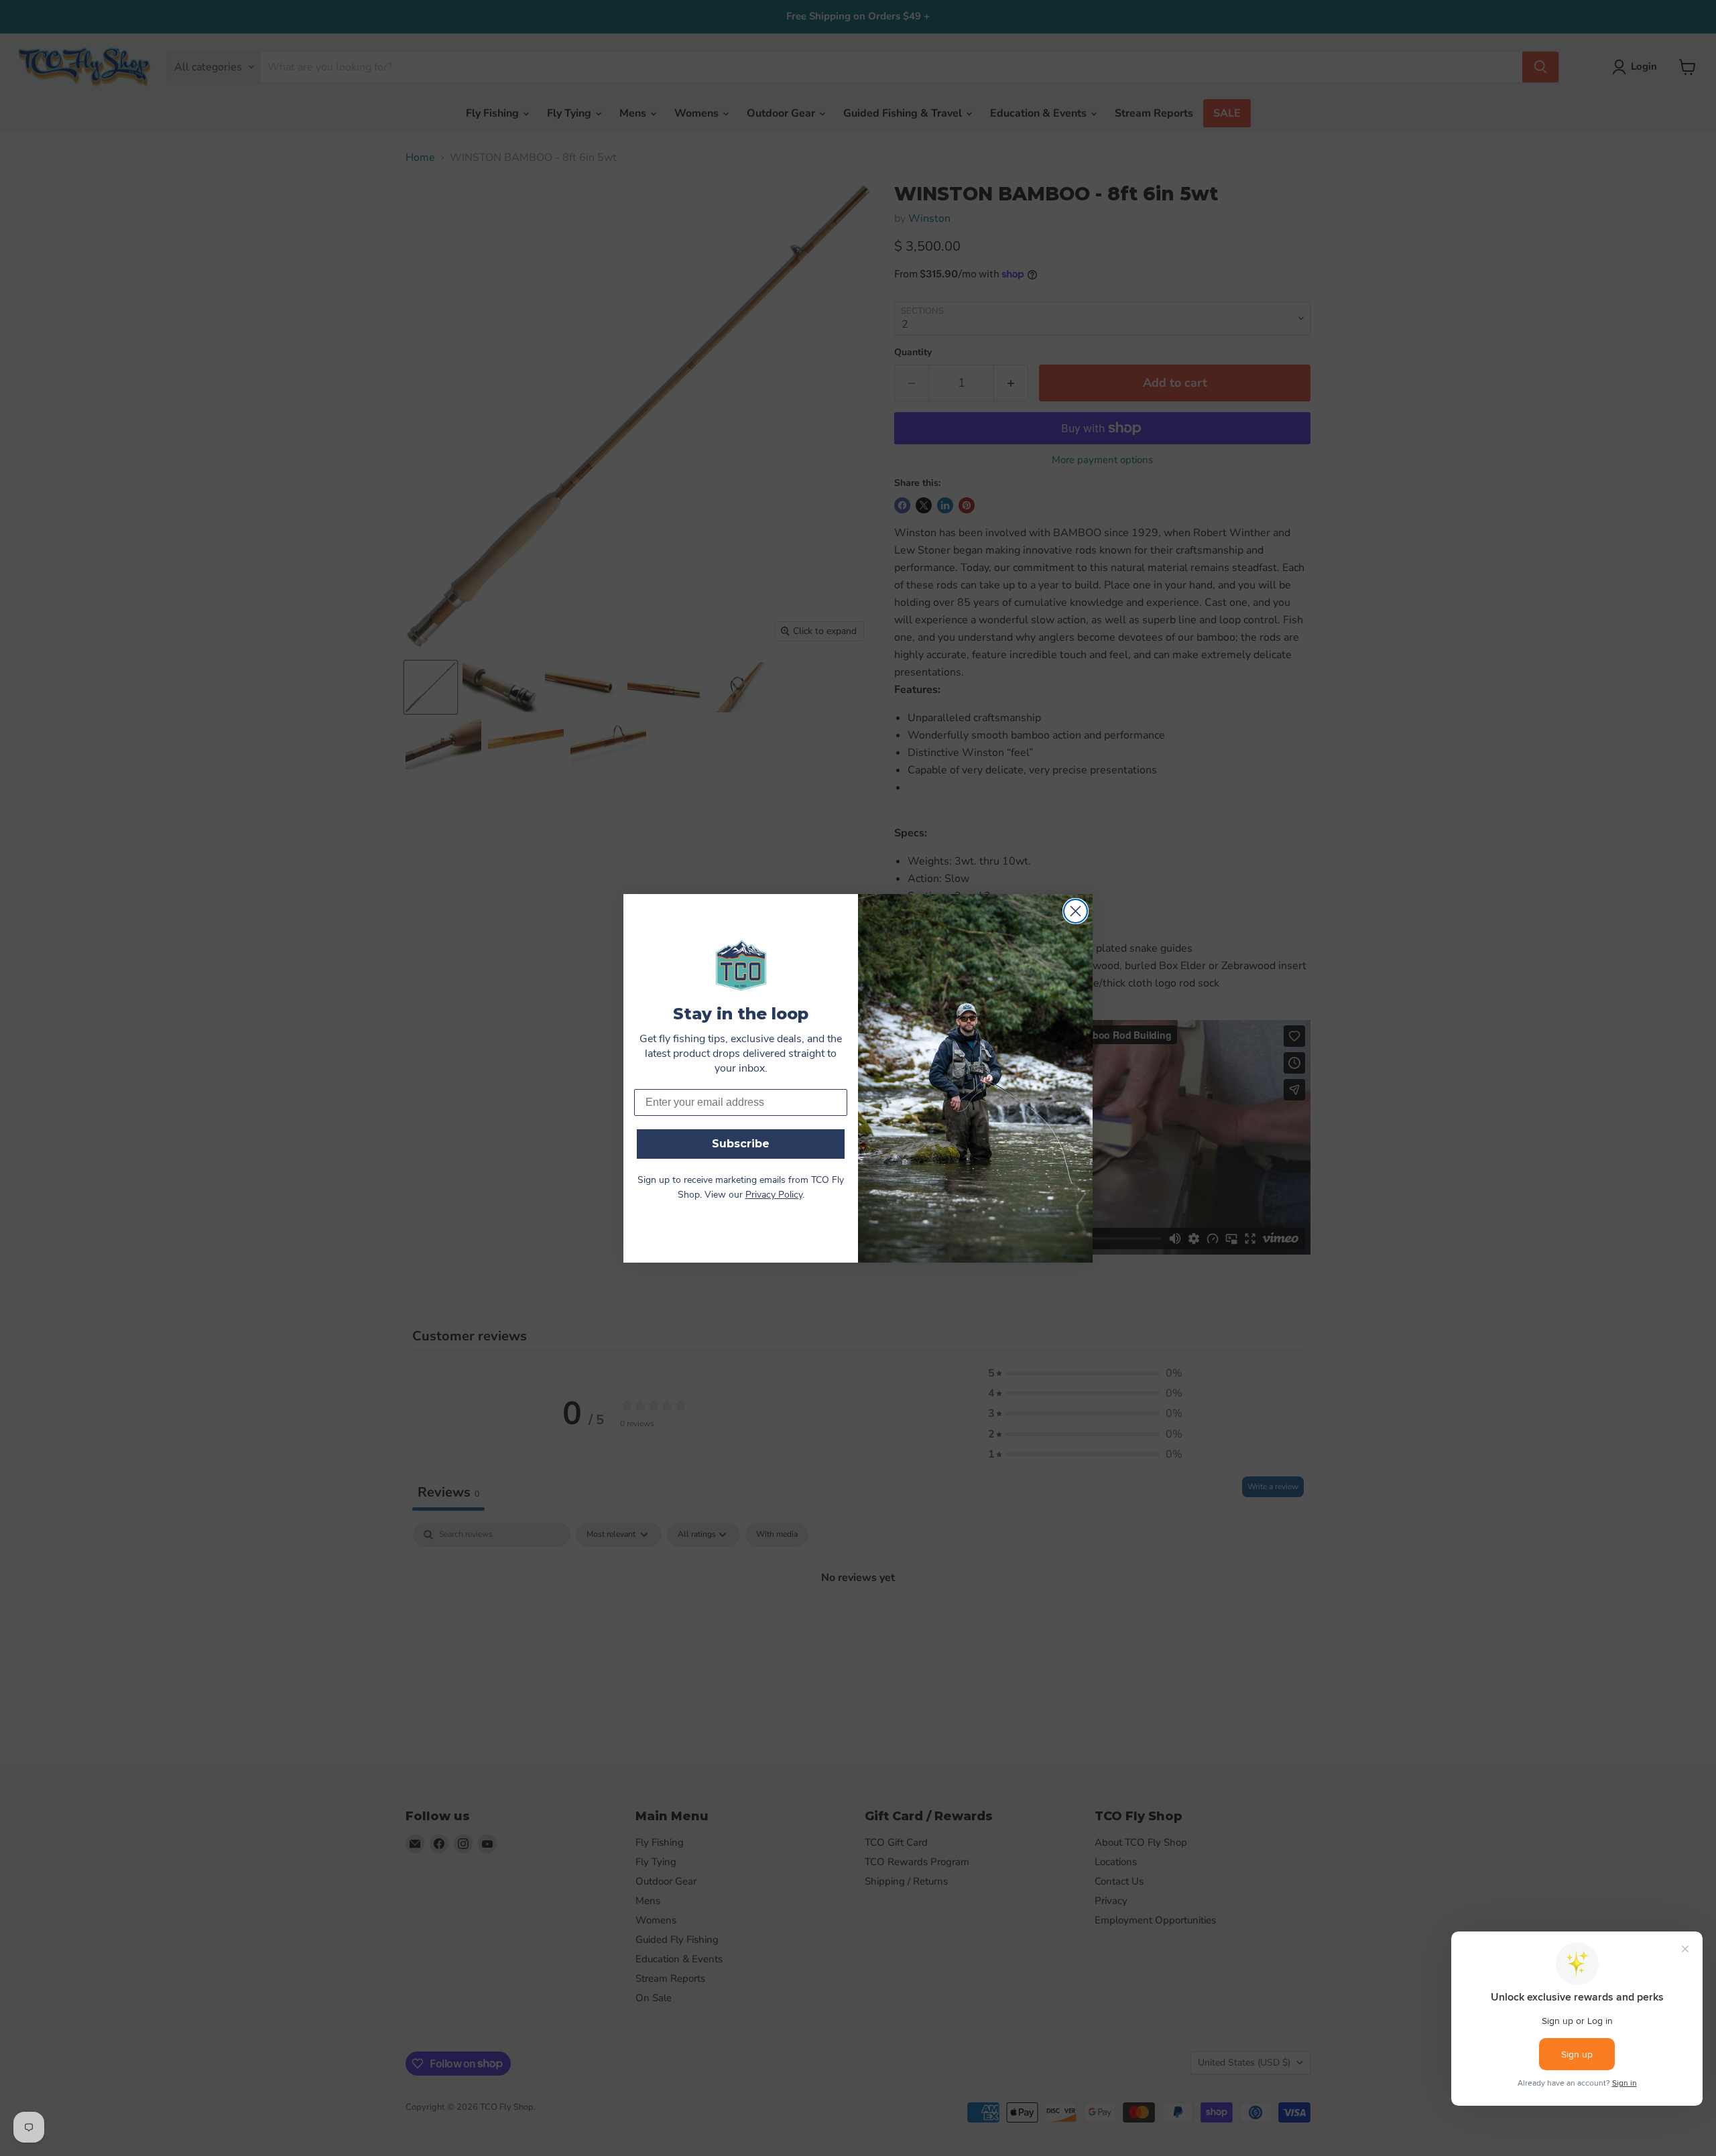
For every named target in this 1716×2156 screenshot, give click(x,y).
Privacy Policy (774, 1195)
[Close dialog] (1076, 911)
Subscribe (741, 1144)
